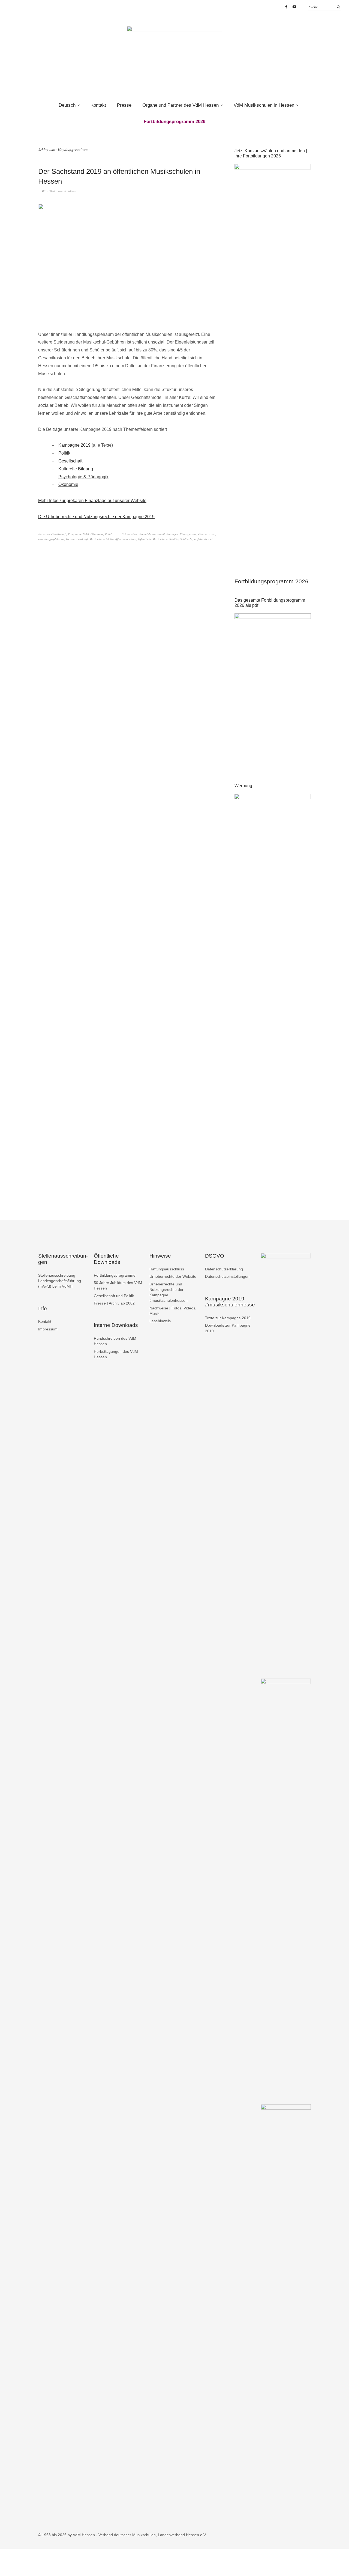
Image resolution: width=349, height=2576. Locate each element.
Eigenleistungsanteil (152, 534)
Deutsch (67, 105)
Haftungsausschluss (167, 1269)
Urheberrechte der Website (173, 1276)
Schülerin (186, 539)
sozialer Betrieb (204, 539)
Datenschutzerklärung (224, 1269)
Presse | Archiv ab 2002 (114, 1303)
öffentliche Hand (126, 539)
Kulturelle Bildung (76, 469)
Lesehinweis (160, 1321)
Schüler (174, 539)
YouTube (294, 7)
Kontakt (98, 105)
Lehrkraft (82, 539)
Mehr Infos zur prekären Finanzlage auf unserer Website (92, 501)
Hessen (70, 539)
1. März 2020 (47, 191)
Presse (124, 105)
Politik (64, 453)
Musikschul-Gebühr (102, 539)
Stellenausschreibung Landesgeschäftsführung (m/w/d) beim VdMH (60, 1281)
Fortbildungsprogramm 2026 (271, 581)
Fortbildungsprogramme (115, 1275)
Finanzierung (188, 534)
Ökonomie (68, 484)
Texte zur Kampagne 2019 (228, 1318)
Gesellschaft (70, 461)
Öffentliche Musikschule (153, 539)
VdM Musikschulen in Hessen (264, 105)
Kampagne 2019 (74, 445)
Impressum (48, 1329)
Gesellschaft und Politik (114, 1296)
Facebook (286, 7)
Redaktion (70, 191)
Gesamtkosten (207, 534)
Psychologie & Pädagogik (83, 477)
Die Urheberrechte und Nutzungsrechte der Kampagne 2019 (96, 517)
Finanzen (172, 534)
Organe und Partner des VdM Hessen (180, 105)
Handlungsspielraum (51, 539)
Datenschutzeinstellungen (227, 1276)
